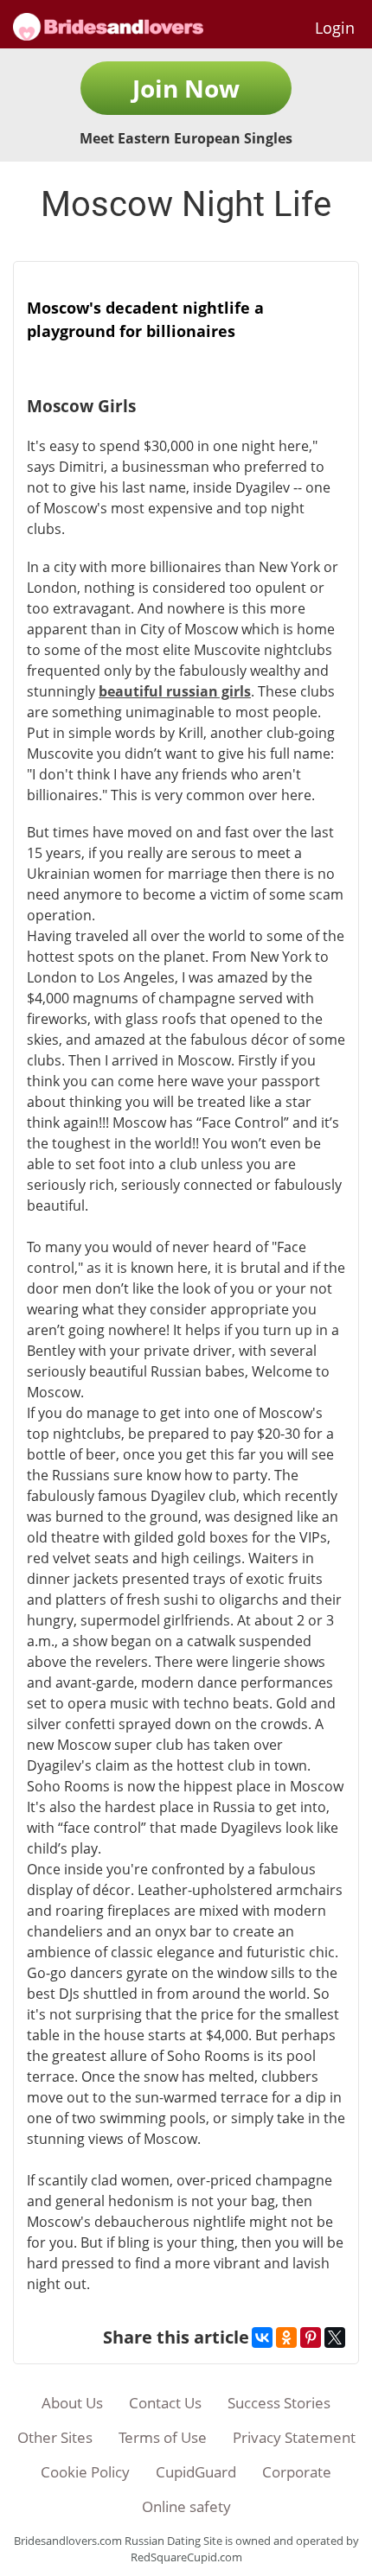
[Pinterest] (311, 2337)
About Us (72, 2403)
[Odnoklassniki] (286, 2337)
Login (335, 28)
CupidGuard (196, 2472)
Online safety (186, 2506)
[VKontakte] (262, 2337)
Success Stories (279, 2403)
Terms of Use (163, 2437)
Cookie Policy (85, 2472)
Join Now (186, 88)
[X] (335, 2337)
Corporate (297, 2472)
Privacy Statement (294, 2437)
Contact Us (165, 2403)
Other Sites (55, 2437)
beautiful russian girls (175, 691)
